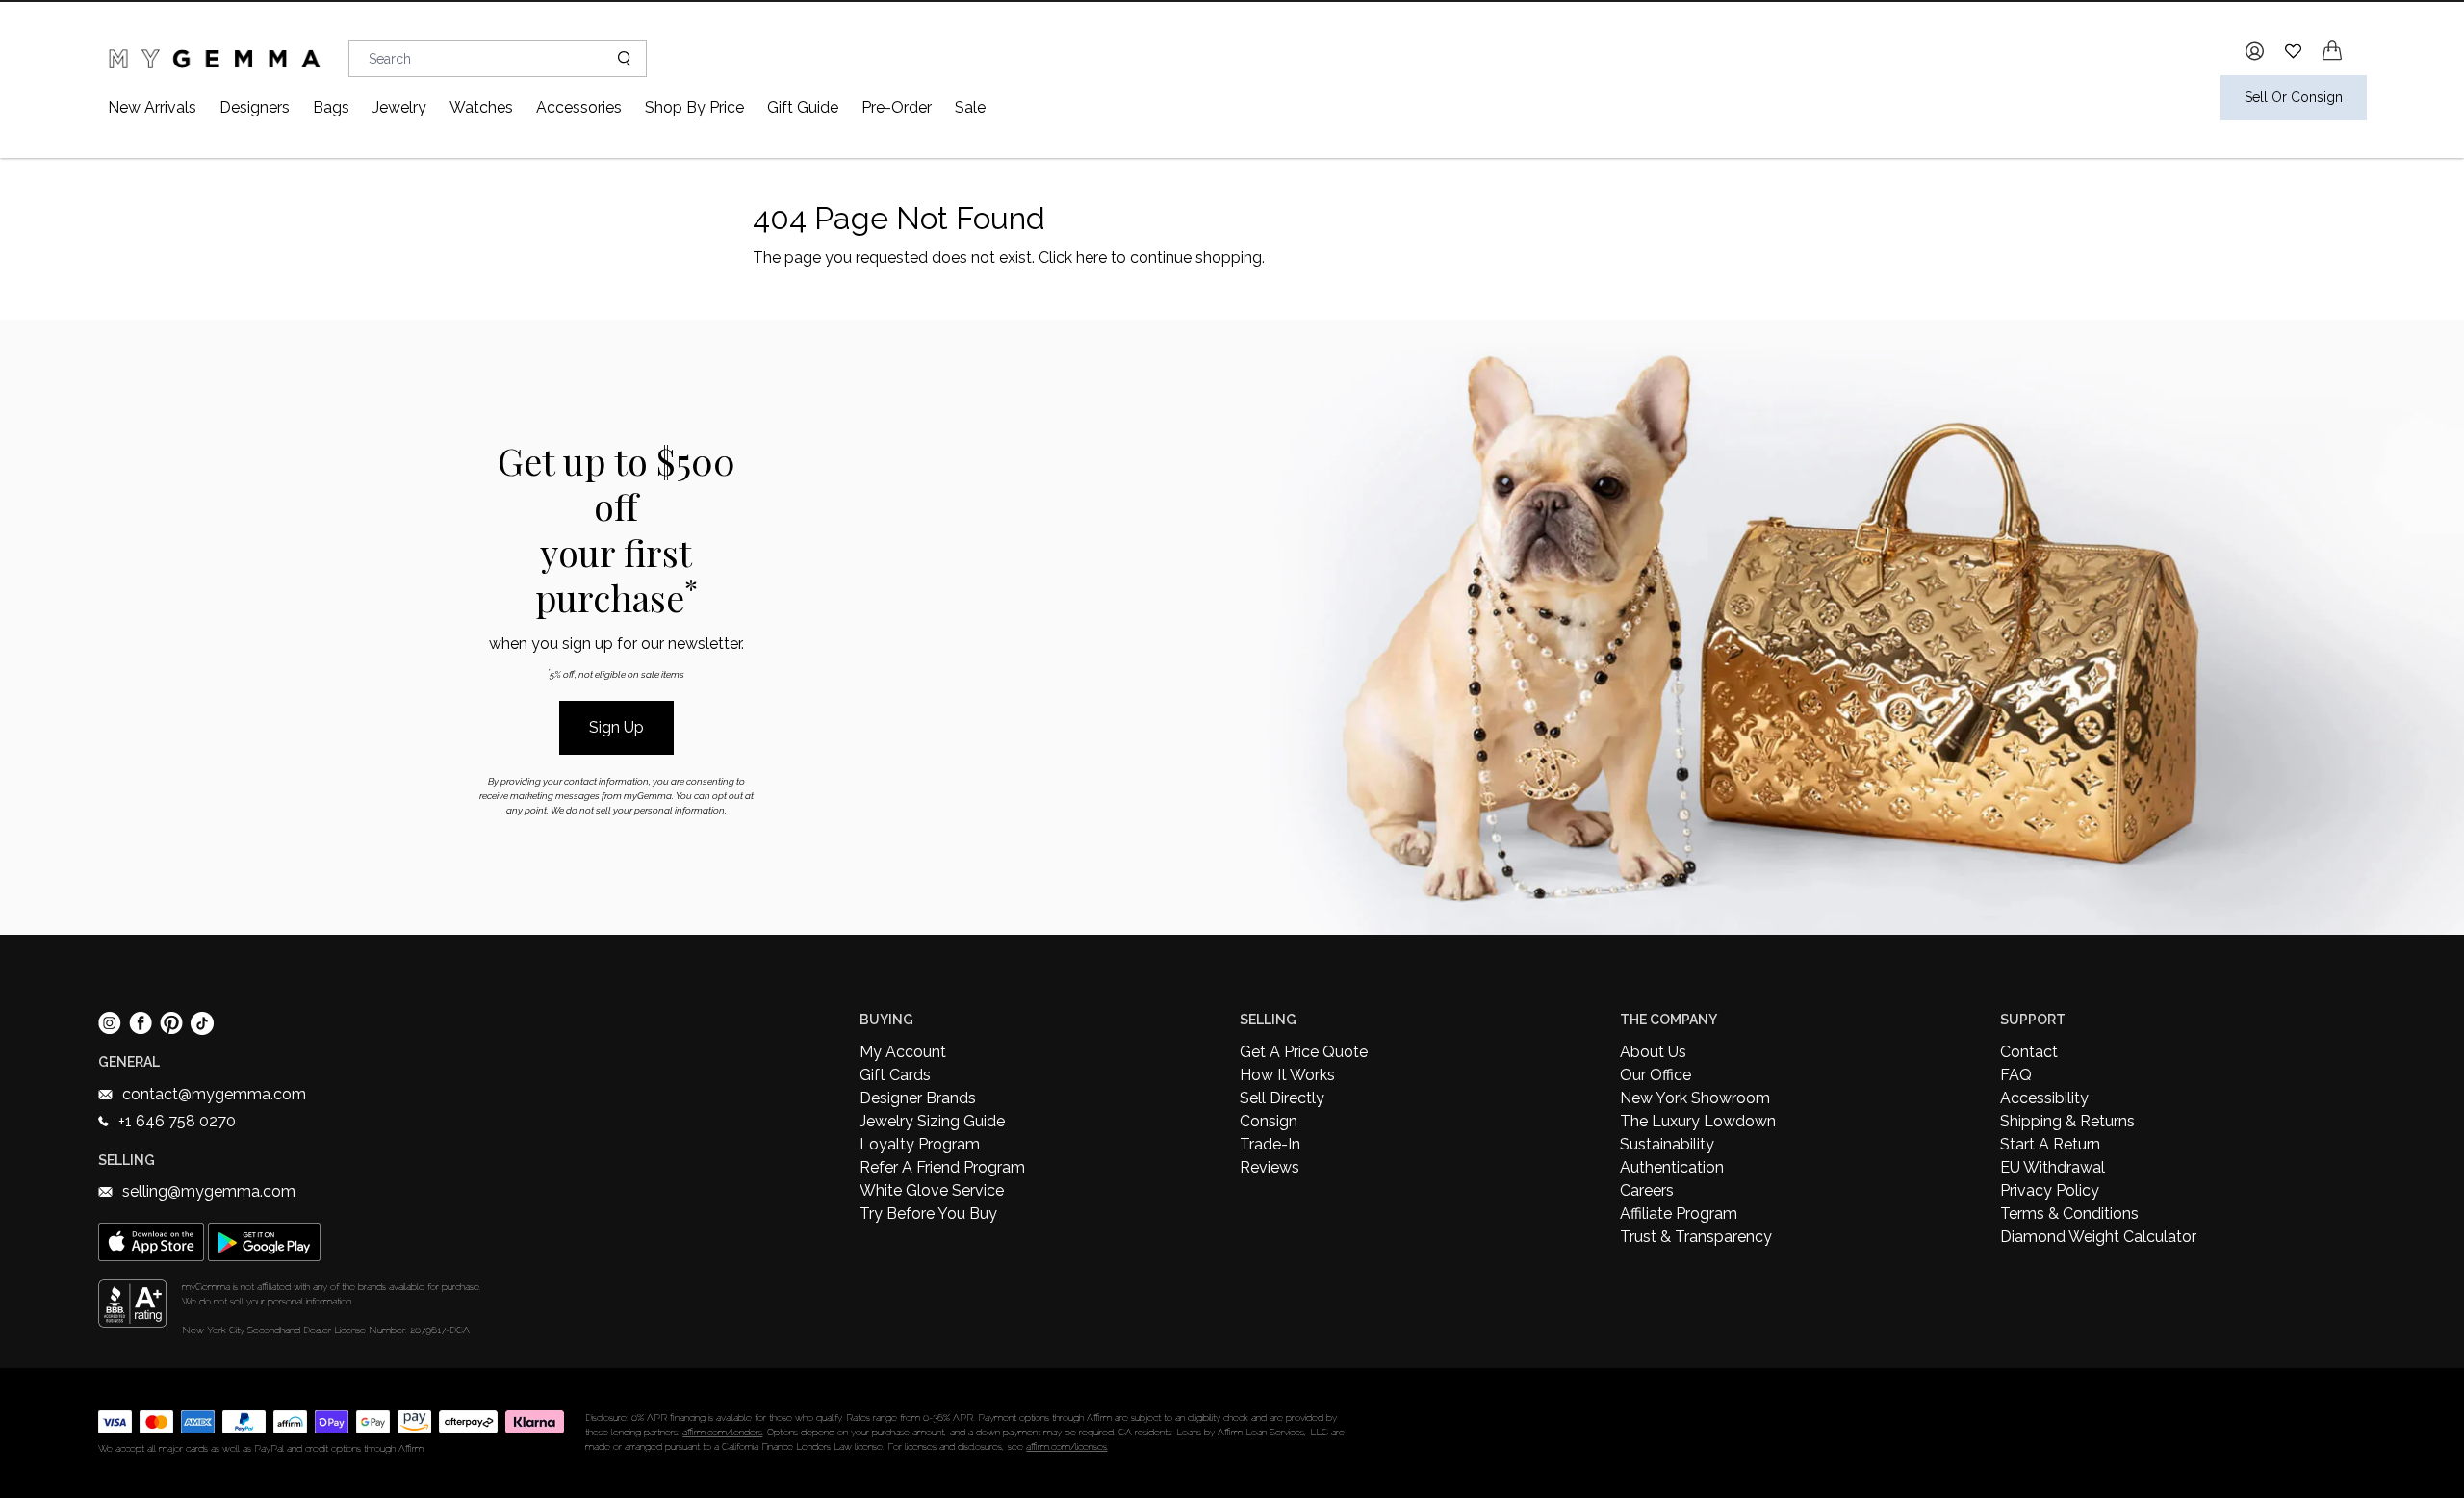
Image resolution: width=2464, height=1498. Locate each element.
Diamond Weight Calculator (2098, 1237)
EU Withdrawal (2053, 1167)
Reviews (1270, 1167)
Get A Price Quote (1304, 1052)
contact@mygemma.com (214, 1094)
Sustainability (1667, 1144)
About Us (1653, 1052)
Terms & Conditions (2069, 1214)
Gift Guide (803, 107)
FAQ (2016, 1075)
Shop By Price (694, 107)
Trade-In (1270, 1144)
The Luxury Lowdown (1698, 1121)
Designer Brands (918, 1098)
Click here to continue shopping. (1152, 258)
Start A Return (2050, 1144)
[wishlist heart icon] (2293, 51)
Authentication (1672, 1167)
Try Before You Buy (928, 1214)
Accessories (579, 107)
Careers (1647, 1190)
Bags (331, 107)
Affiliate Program (1679, 1214)
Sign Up (616, 727)
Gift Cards (895, 1075)
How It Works (1287, 1075)
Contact (2029, 1052)
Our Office (1655, 1075)
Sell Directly (1282, 1098)
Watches (481, 107)
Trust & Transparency (1696, 1237)
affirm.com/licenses (1066, 1446)
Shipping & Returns (2067, 1121)
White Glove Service (932, 1190)
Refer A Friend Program (942, 1167)
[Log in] (2255, 51)
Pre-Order (897, 107)
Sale (970, 107)
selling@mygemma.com (209, 1191)
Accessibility (2044, 1098)
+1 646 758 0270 (177, 1121)
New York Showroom (1695, 1098)
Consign (1269, 1121)
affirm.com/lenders (722, 1432)
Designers (255, 107)
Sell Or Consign (2294, 97)
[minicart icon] (2332, 51)
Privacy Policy (2050, 1190)
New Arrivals (152, 107)
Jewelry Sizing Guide (932, 1121)
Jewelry (399, 107)
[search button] (616, 59)
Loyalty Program (920, 1144)
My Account (903, 1052)
